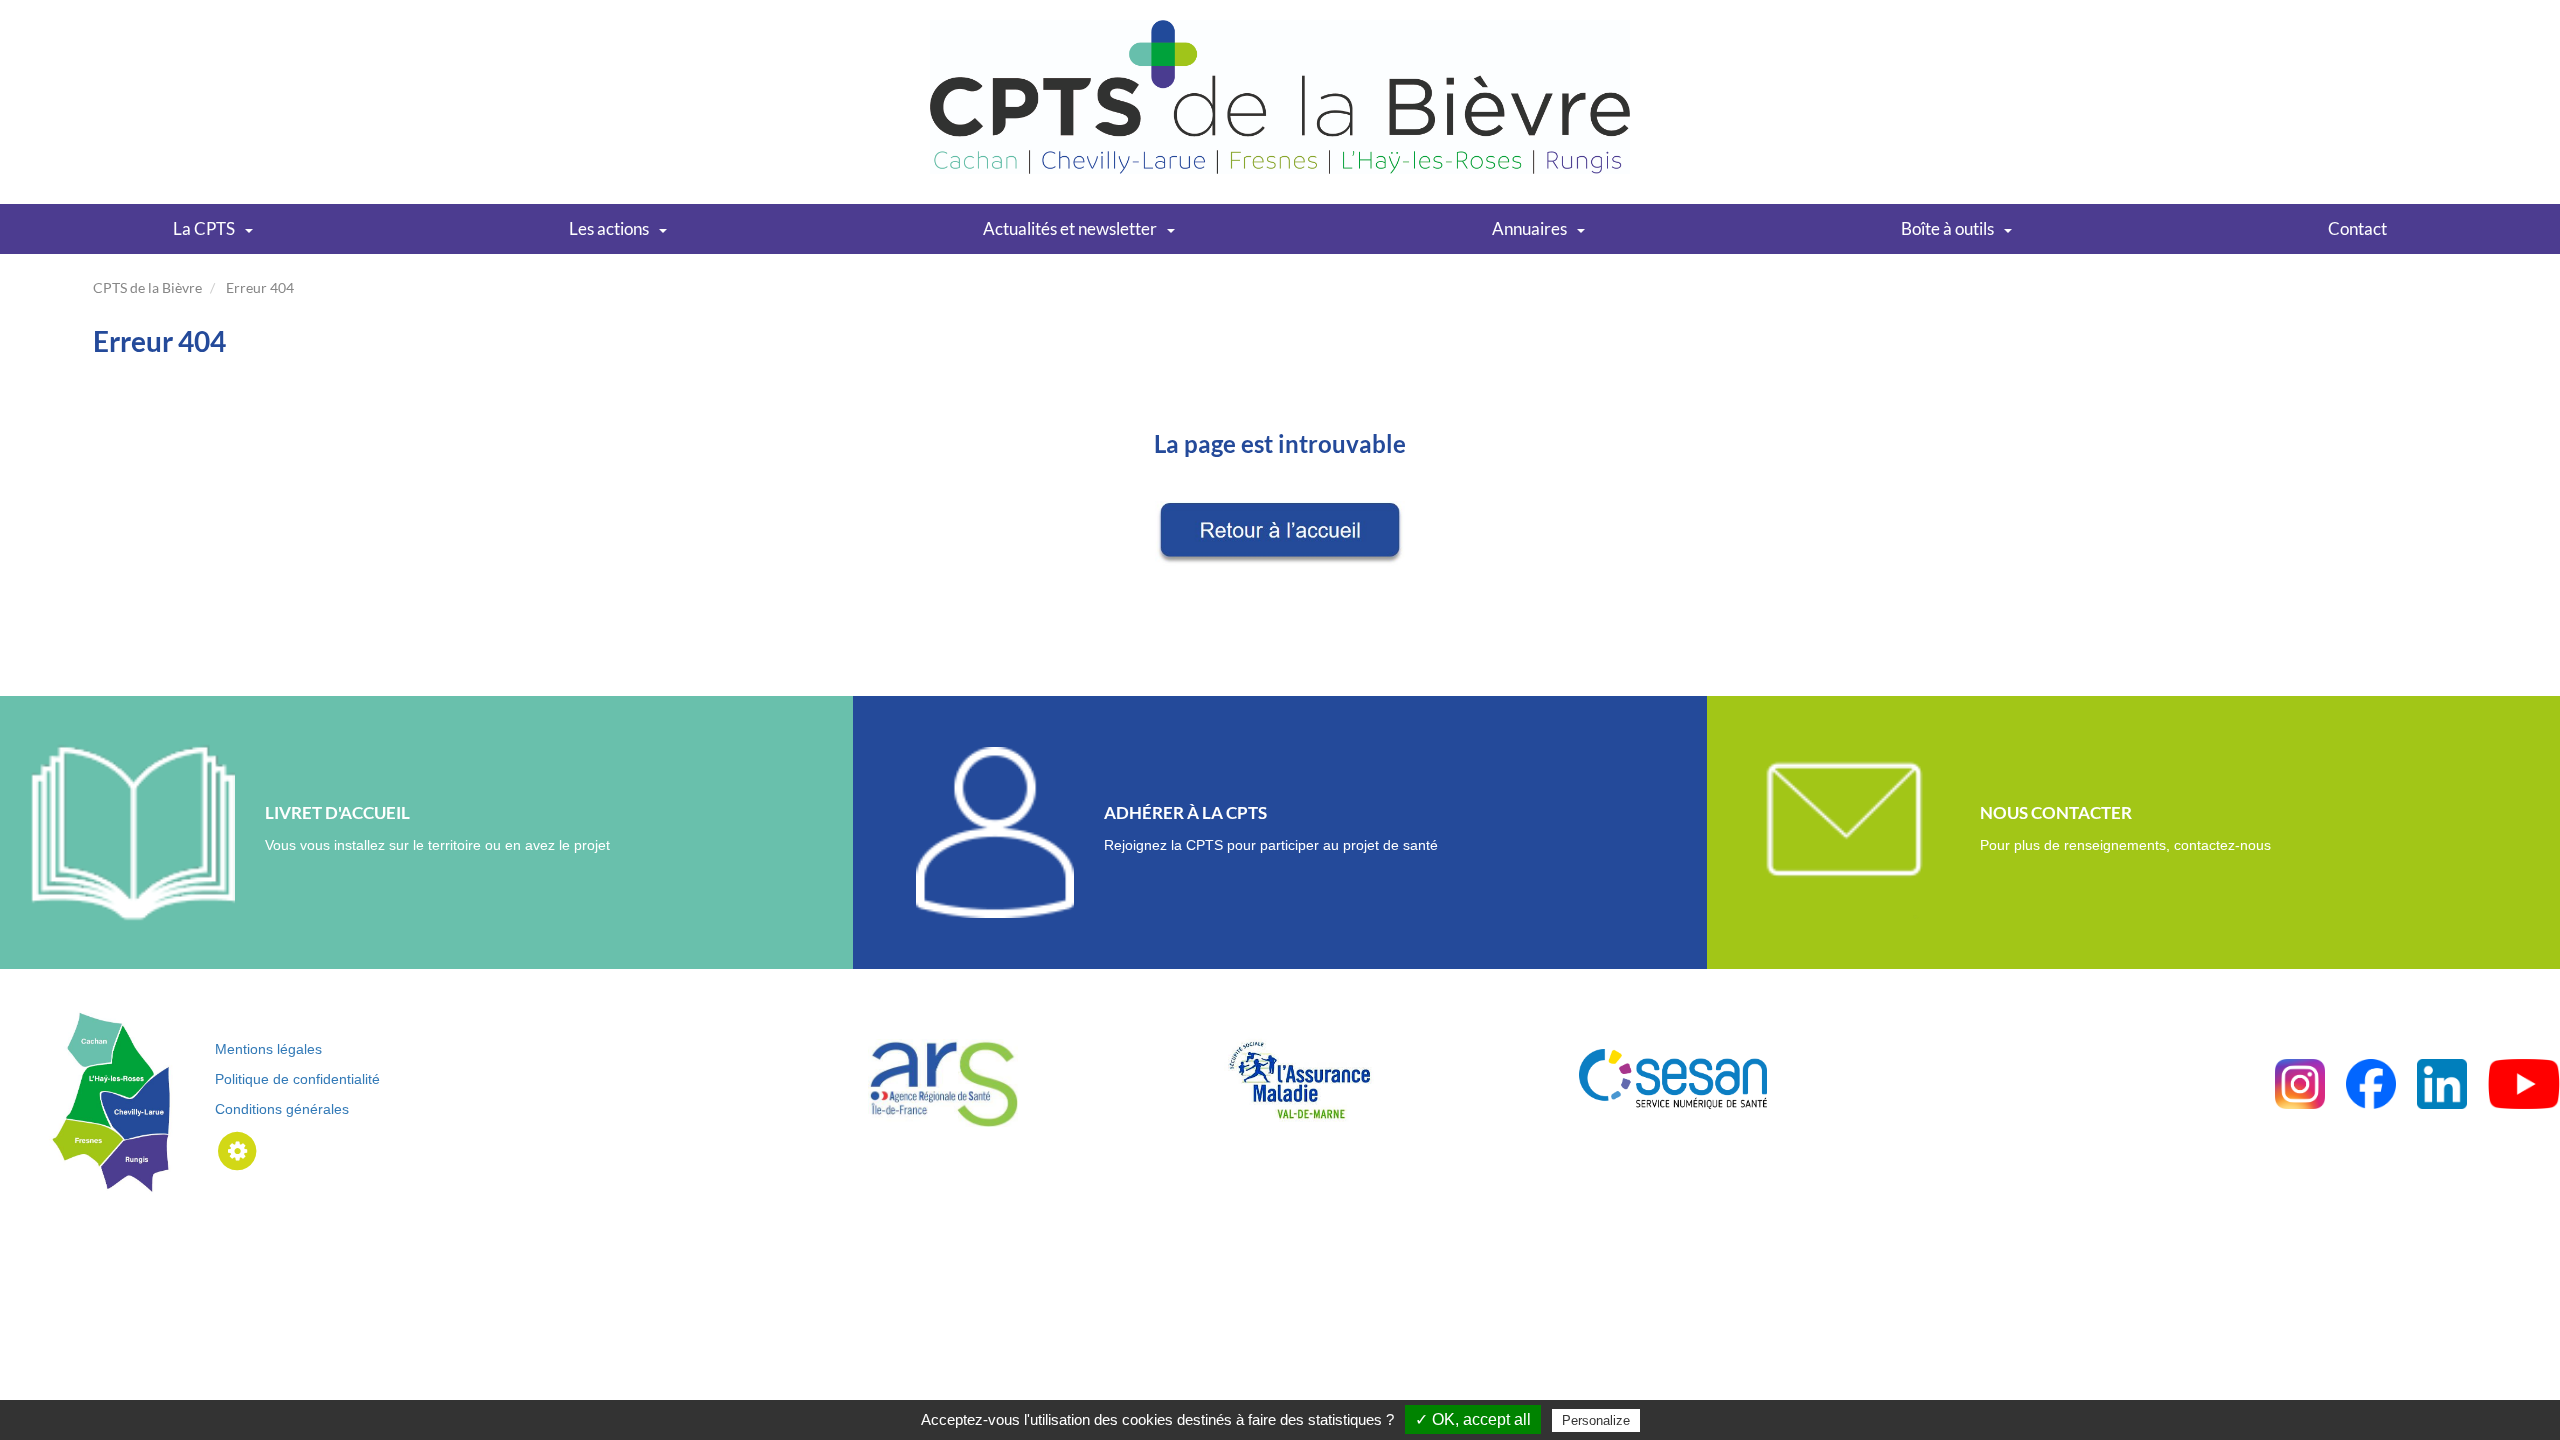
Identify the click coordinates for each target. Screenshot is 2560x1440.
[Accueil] (1280, 95)
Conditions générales (282, 1109)
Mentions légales (268, 1049)
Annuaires (1529, 228)
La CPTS (204, 228)
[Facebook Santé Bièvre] (2371, 1082)
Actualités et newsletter (1070, 228)
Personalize (1596, 1420)
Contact (2357, 228)
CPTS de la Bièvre (147, 287)
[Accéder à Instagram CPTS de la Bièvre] (2300, 1082)
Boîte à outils (1947, 228)
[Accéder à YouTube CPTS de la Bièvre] (2524, 1082)
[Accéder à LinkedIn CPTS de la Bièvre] (2442, 1082)
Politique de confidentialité (297, 1079)
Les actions (609, 228)
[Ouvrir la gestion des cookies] (237, 1149)
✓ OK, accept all (1473, 1419)
